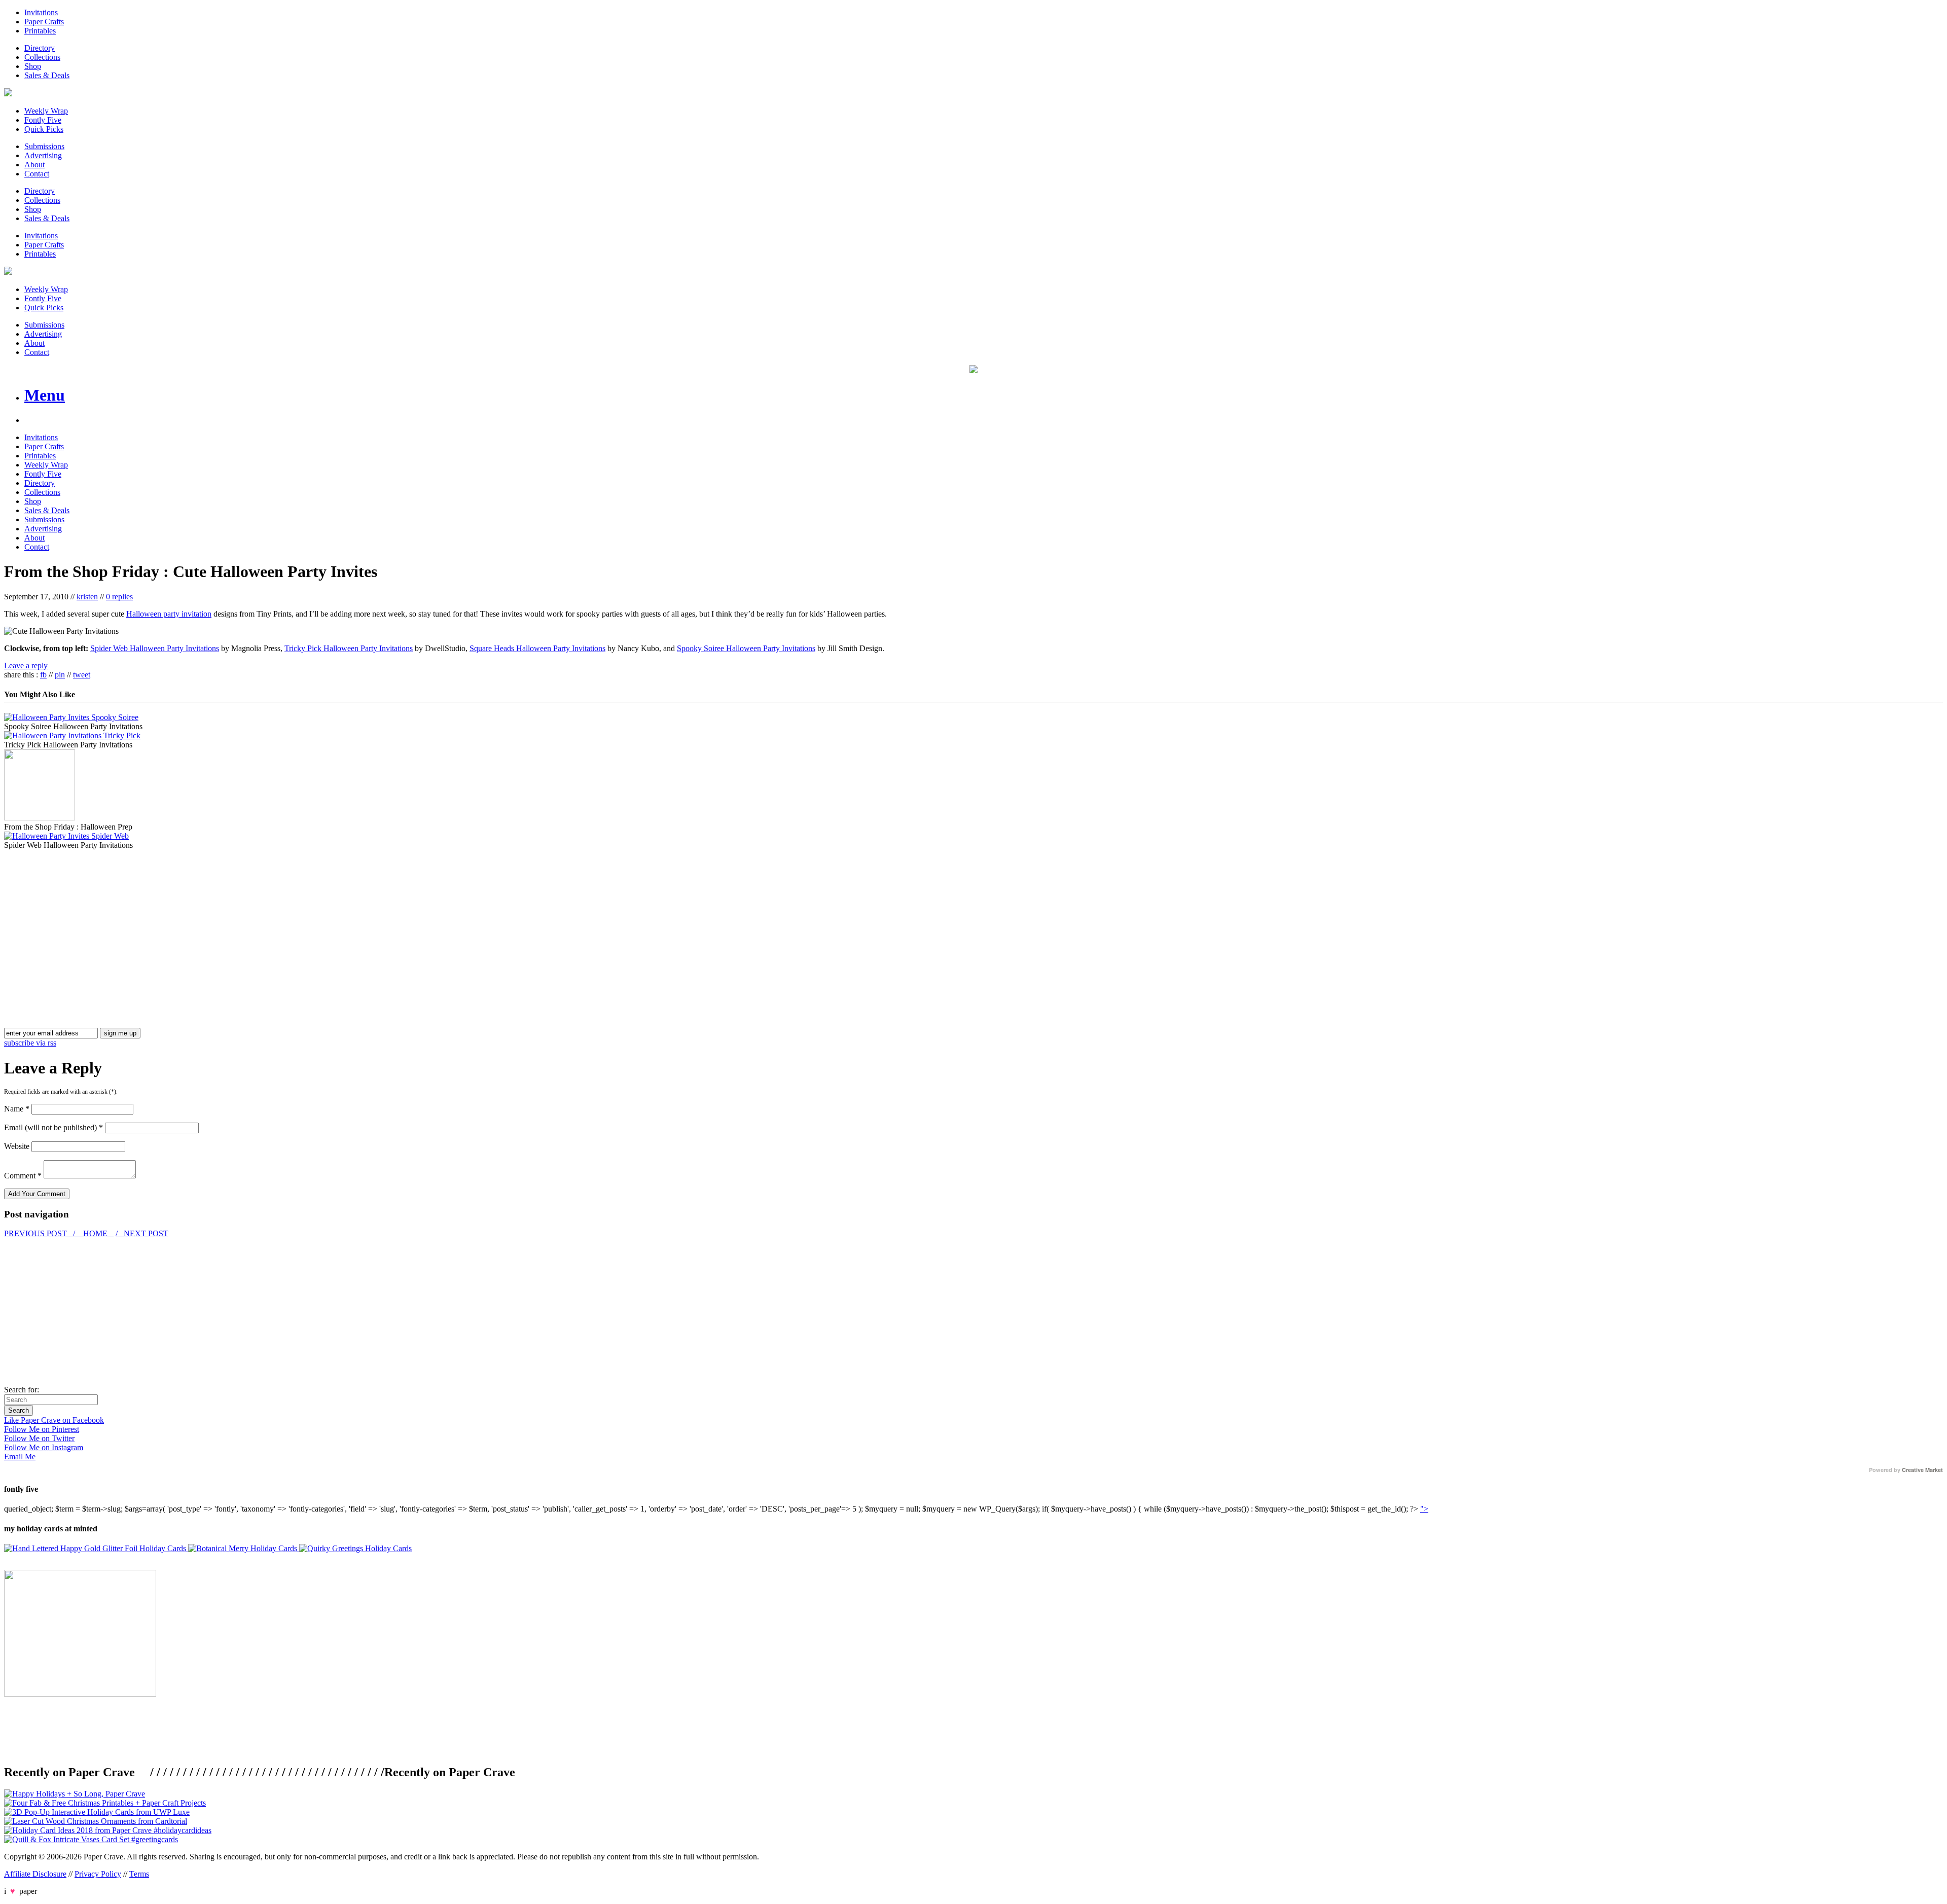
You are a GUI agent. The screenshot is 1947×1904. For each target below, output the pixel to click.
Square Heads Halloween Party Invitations (537, 648)
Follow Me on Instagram (44, 1447)
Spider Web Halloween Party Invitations (155, 648)
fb (43, 675)
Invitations (41, 12)
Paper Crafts (44, 22)
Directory (40, 48)
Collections (42, 57)
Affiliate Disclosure (35, 1874)
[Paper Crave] (8, 94)
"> (1424, 1509)
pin (60, 675)
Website (17, 1146)
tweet (82, 675)
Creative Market (1922, 1470)
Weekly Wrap (46, 111)
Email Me (20, 1457)
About (34, 165)
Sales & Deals (47, 75)
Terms (139, 1874)
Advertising (43, 155)
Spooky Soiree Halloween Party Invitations (746, 648)
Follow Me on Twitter (39, 1438)
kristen (87, 597)
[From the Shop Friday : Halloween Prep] (40, 818)
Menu (45, 395)
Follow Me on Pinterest (42, 1429)
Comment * (23, 1176)
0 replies (119, 597)
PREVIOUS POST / (41, 1233)
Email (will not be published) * (53, 1127)
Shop (33, 66)
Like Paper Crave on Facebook (54, 1420)
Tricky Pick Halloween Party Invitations (349, 648)
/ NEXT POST (142, 1233)
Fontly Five (43, 120)
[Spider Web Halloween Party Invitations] (66, 836)
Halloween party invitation (169, 614)
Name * (17, 1109)
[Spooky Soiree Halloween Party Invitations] (71, 717)
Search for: (22, 1390)
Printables (40, 31)
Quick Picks (44, 129)
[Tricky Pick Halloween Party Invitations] (72, 735)
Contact (37, 174)
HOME (95, 1233)
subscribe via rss (30, 1043)
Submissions (44, 146)
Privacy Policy (98, 1874)
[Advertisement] (89, 921)
